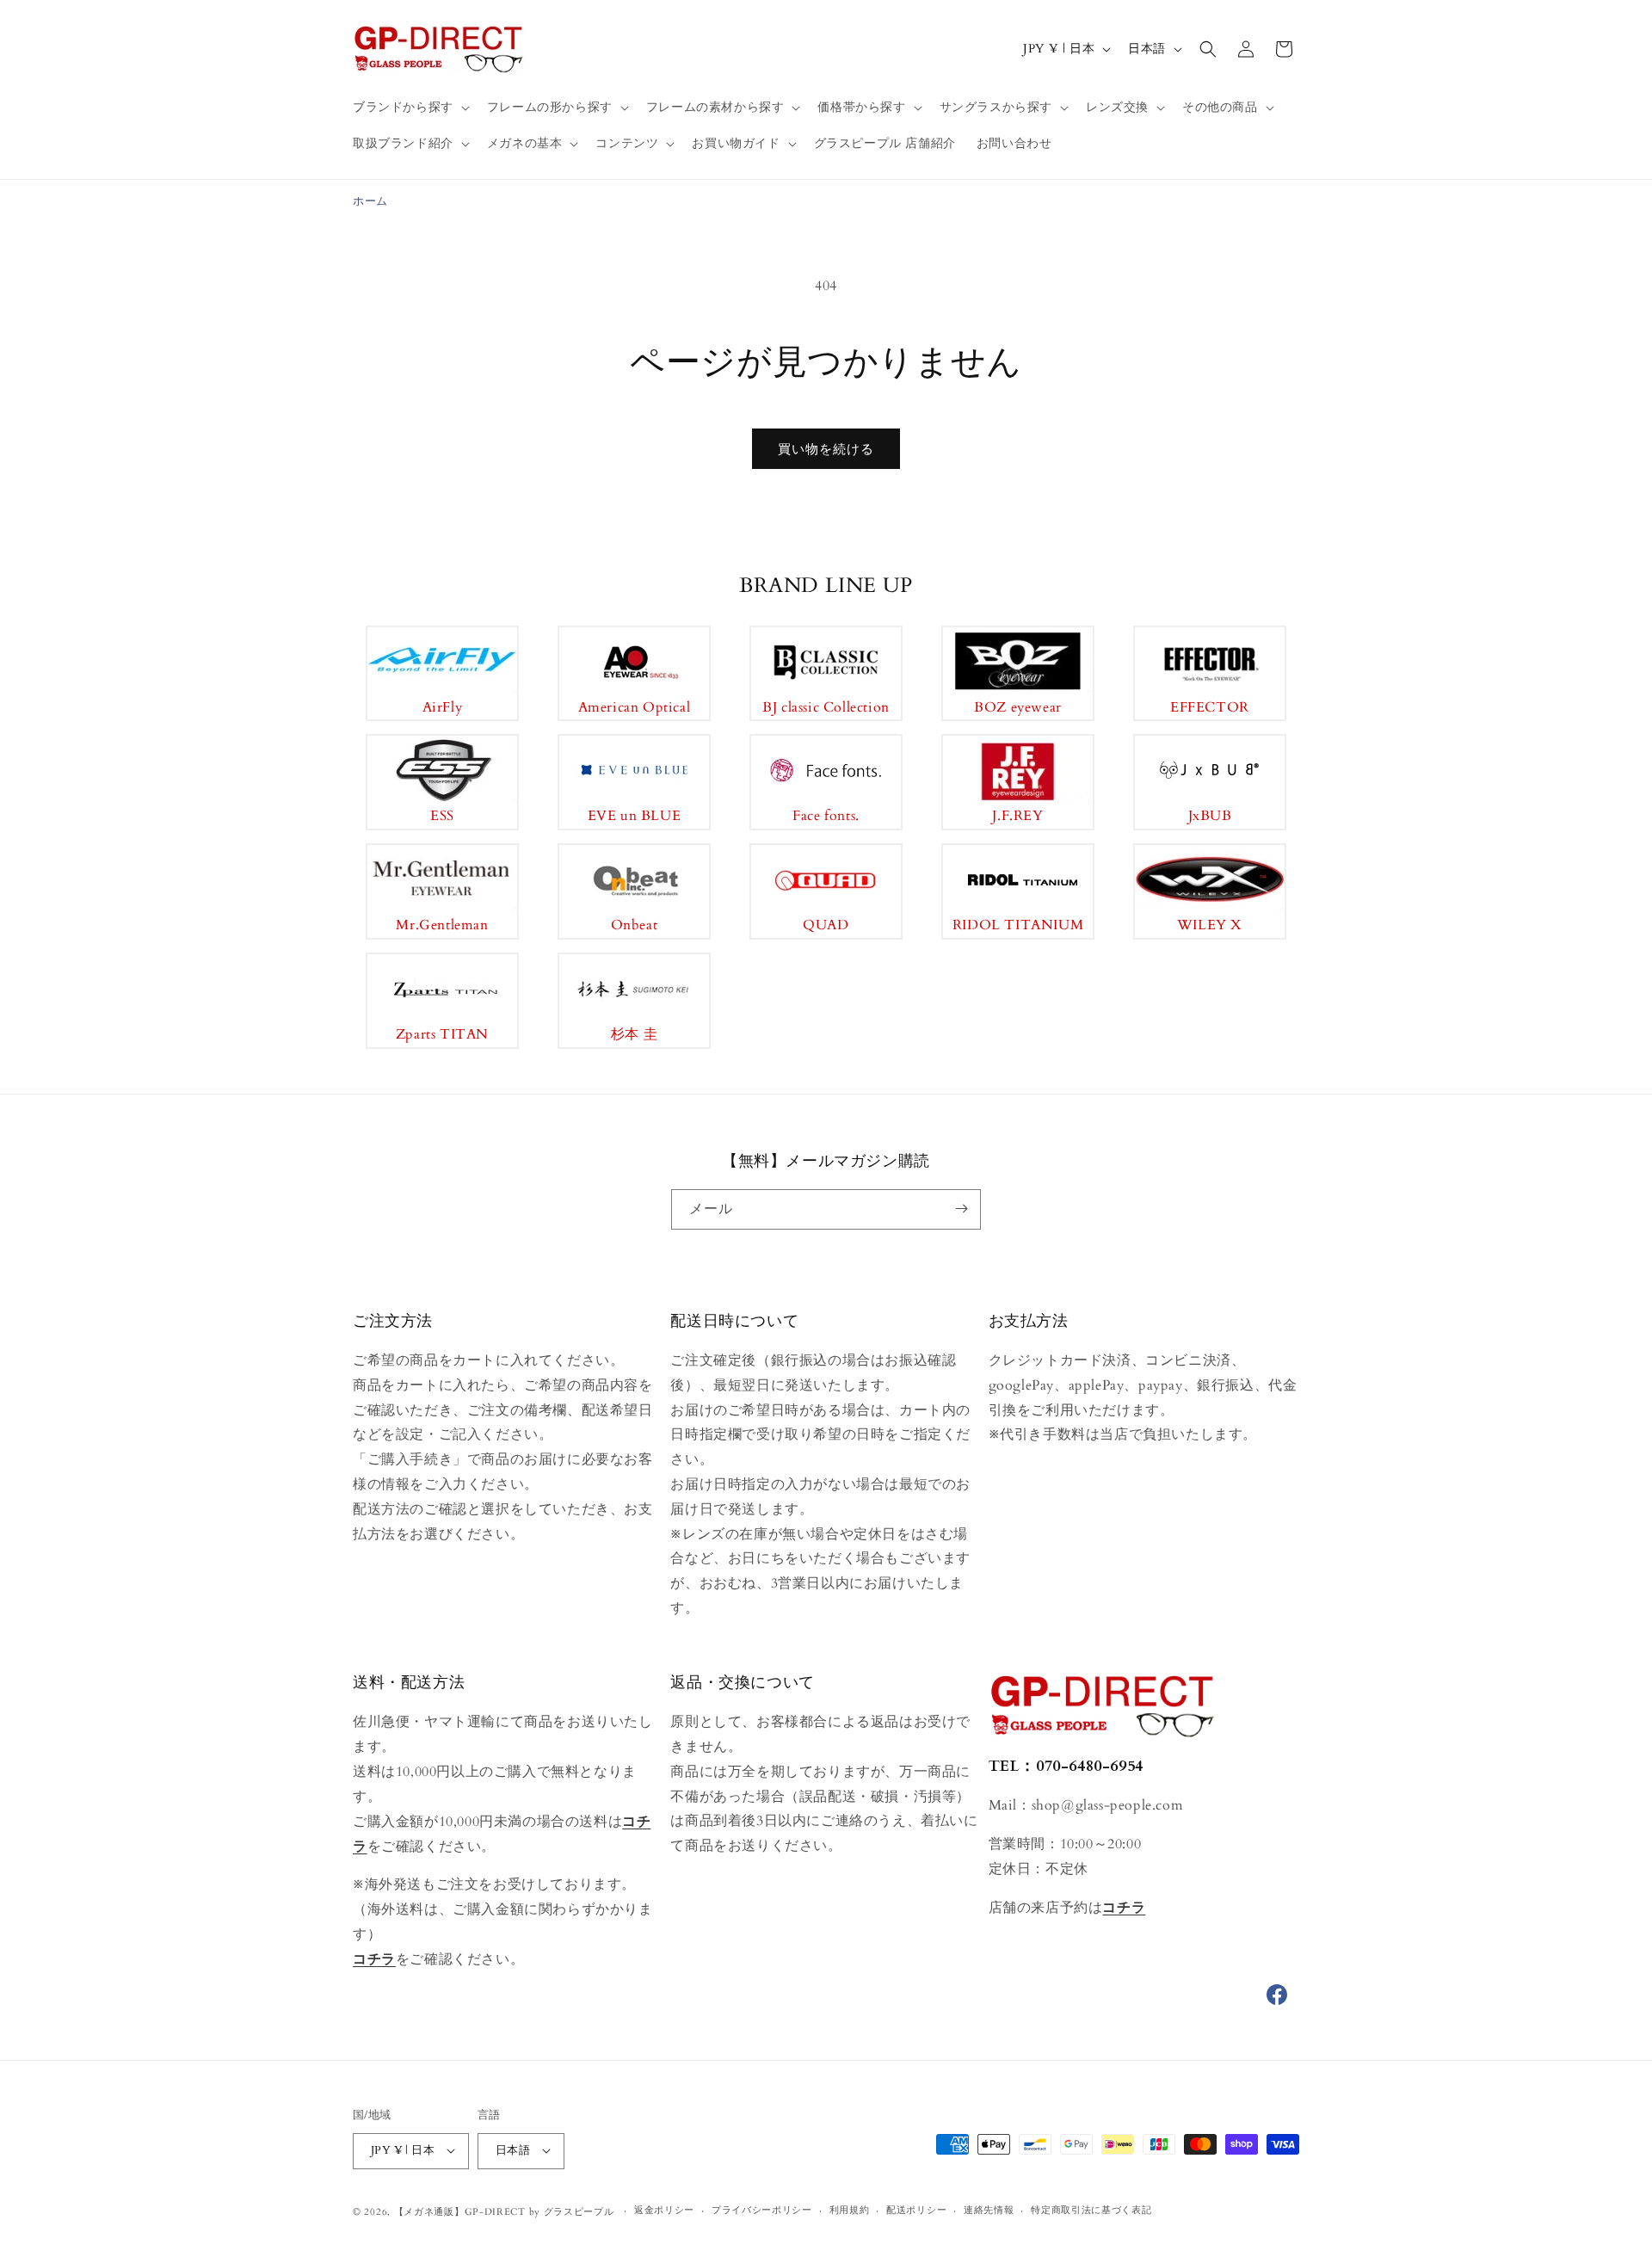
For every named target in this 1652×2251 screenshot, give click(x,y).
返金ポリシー (664, 2210)
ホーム (370, 201)
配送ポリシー (916, 2210)
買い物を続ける (826, 449)
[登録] (961, 1209)
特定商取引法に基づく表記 (1091, 2210)
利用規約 (850, 2210)
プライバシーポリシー (762, 2210)
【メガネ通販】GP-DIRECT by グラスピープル (504, 2211)
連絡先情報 (989, 2210)
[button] (410, 108)
